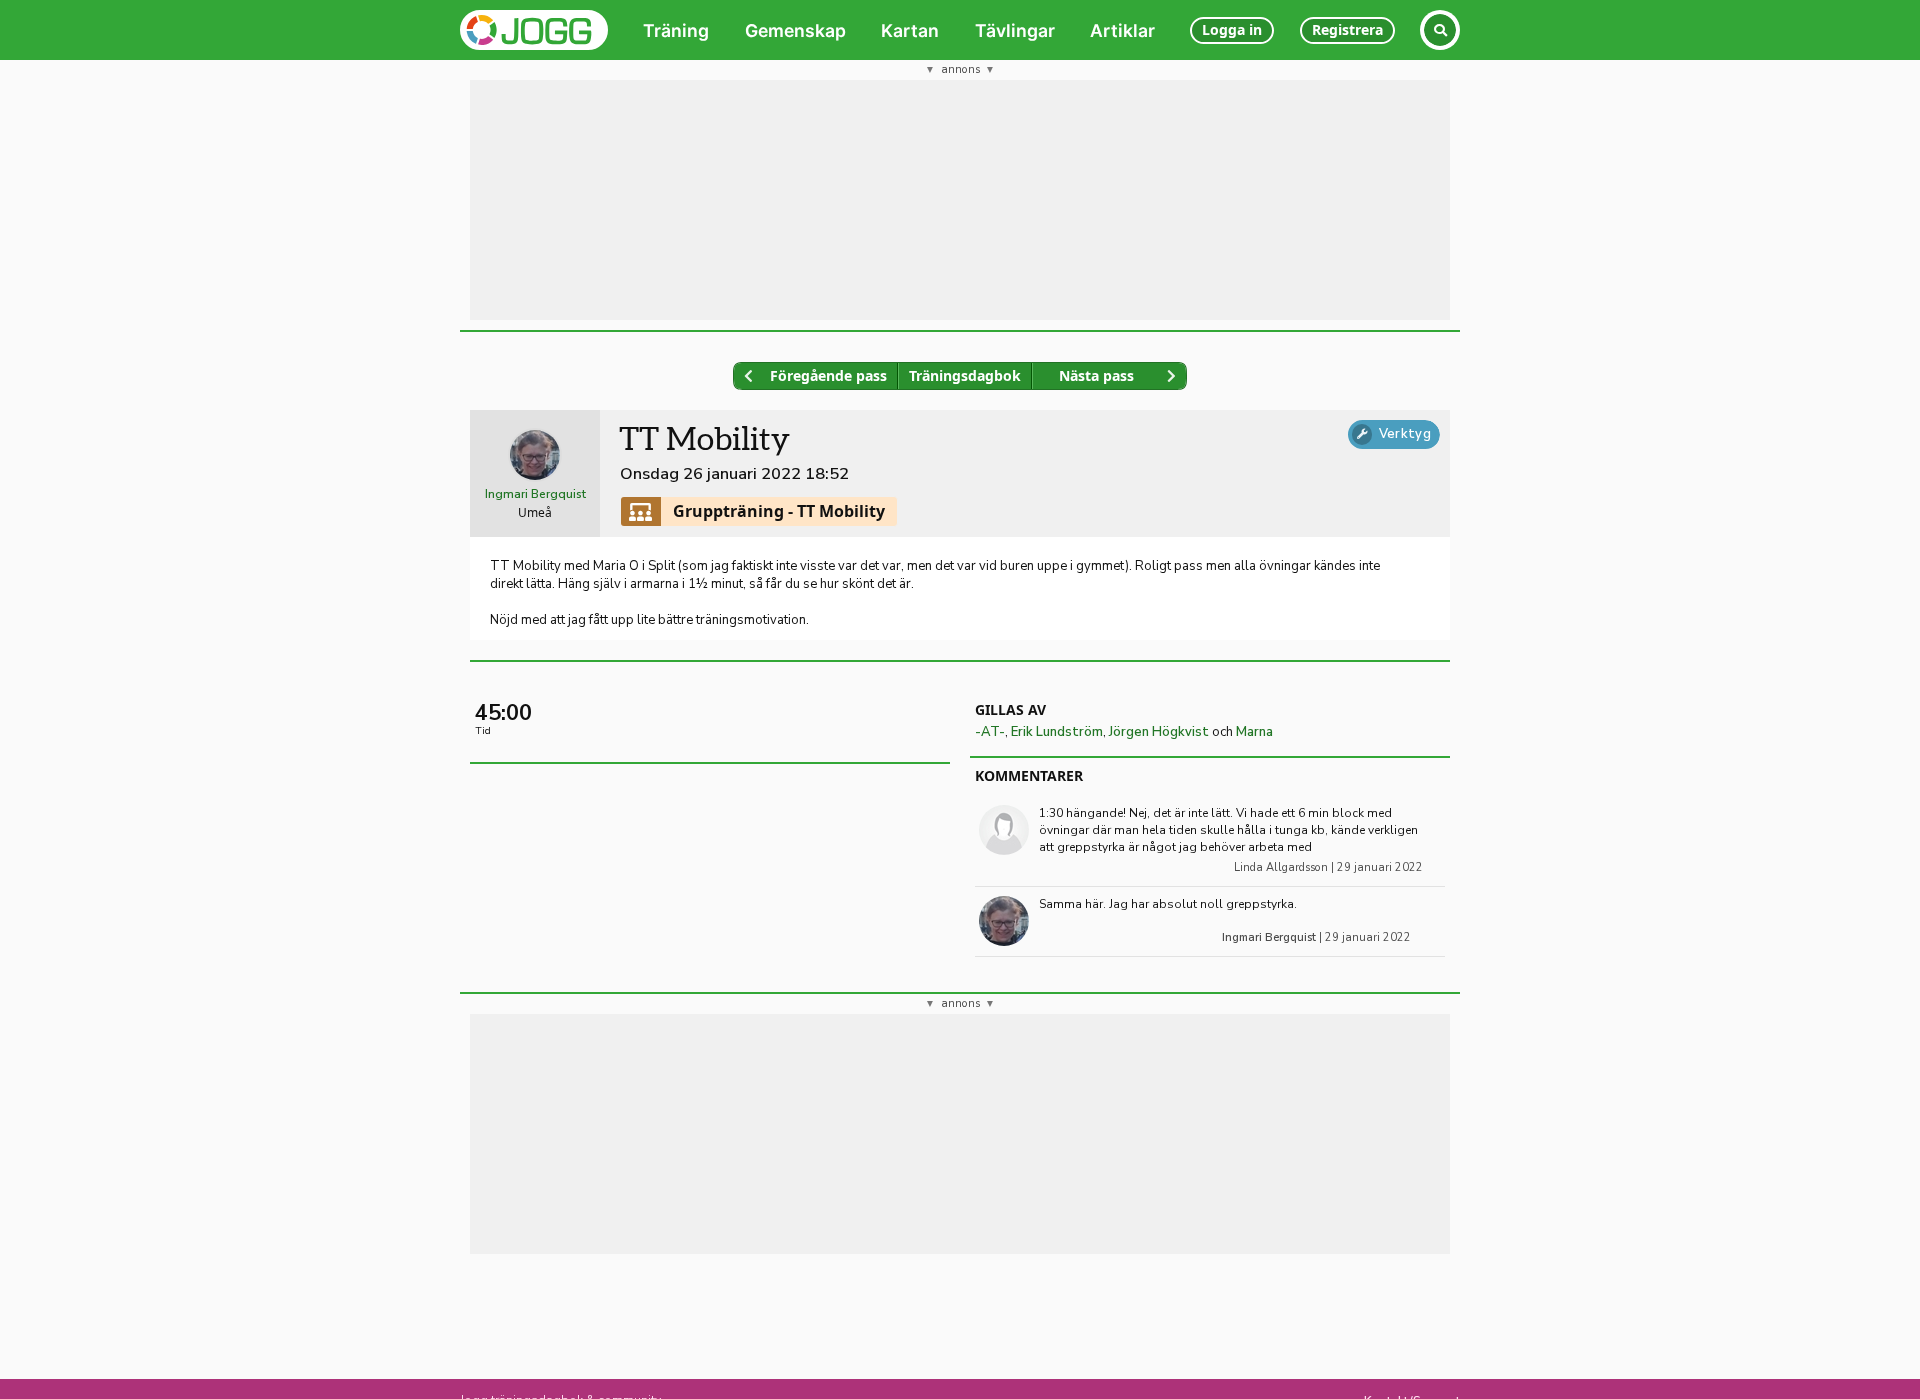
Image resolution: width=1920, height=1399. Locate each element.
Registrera (1347, 29)
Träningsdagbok (965, 375)
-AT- (990, 732)
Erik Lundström (1057, 732)
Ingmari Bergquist (535, 494)
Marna (1254, 732)
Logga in (1232, 29)
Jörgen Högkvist (1159, 732)
